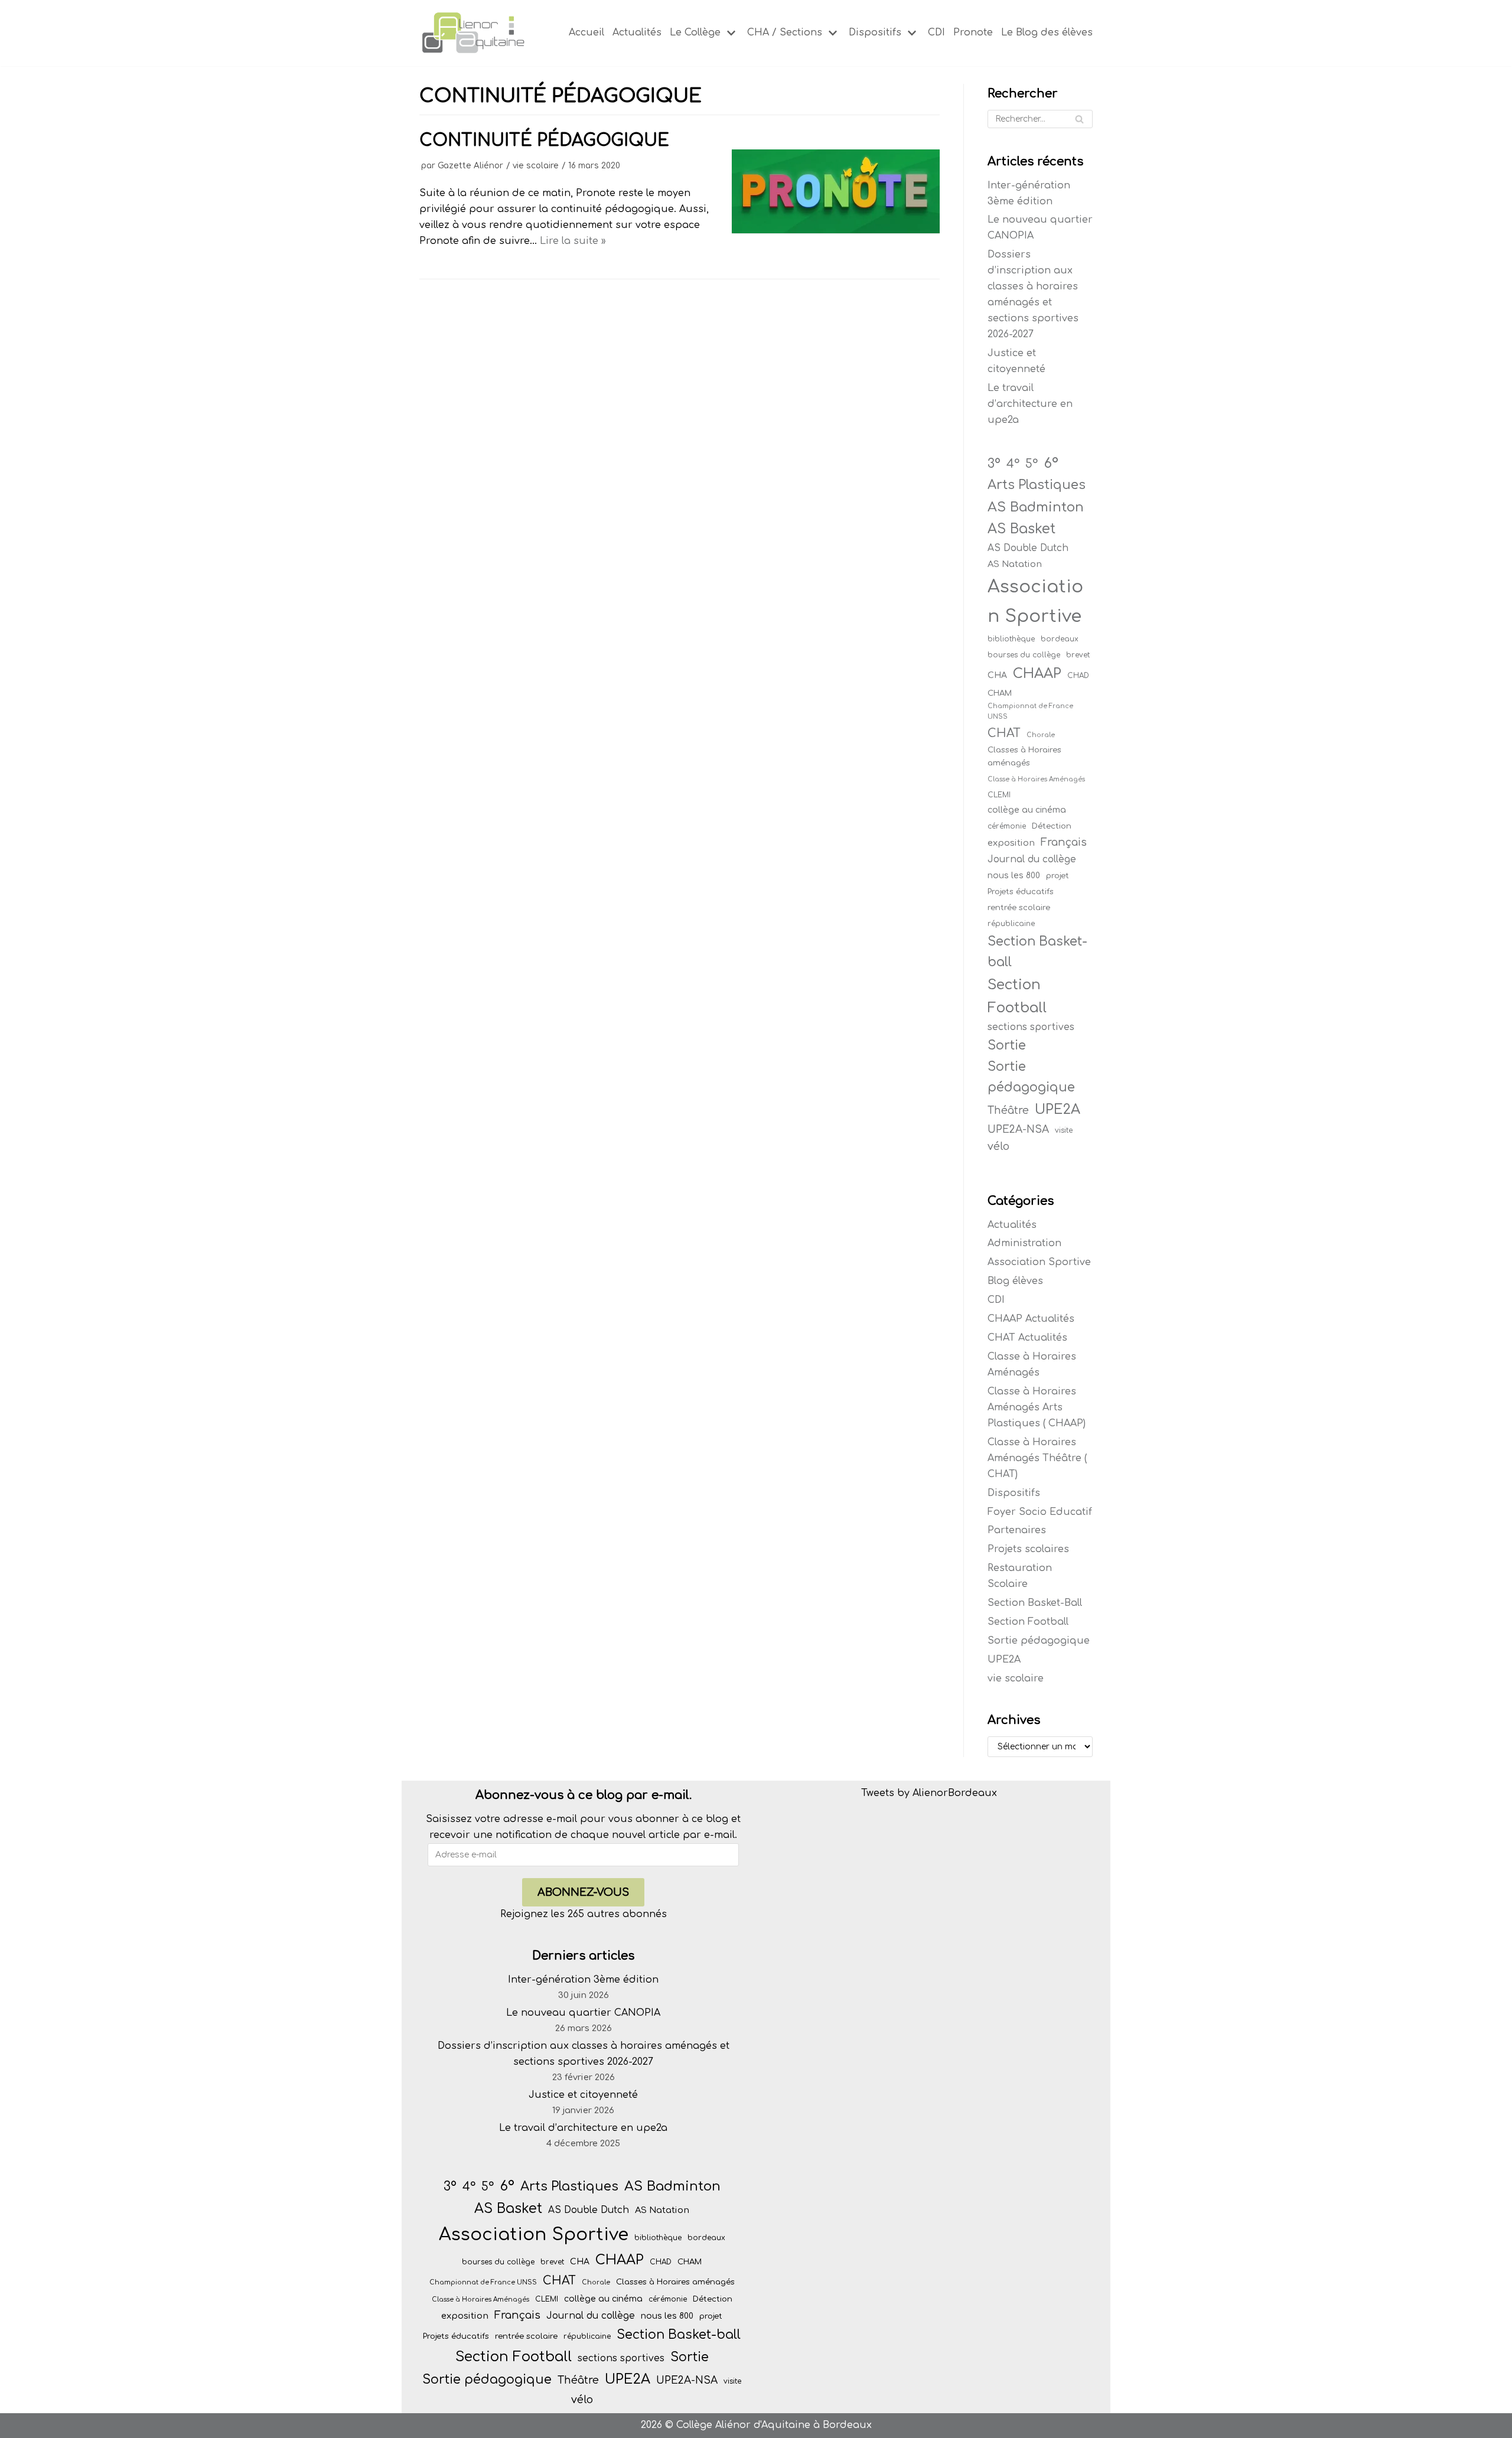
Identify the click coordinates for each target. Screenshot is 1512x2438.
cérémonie (1007, 826)
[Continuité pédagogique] (836, 230)
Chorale (1041, 735)
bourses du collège (1024, 655)
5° (1032, 464)
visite (1064, 1130)
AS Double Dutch (1028, 548)
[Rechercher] (1079, 119)
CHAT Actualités (1027, 1338)
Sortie (1007, 1045)
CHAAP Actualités (1031, 1319)
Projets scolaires (1028, 1549)
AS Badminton (1036, 507)
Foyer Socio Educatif (1040, 1512)
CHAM (1000, 693)
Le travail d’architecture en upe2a (1030, 404)
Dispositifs (1014, 1493)
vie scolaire (536, 166)
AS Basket (1021, 529)
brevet (1078, 655)
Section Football (1017, 996)
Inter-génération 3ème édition (583, 1980)
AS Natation (1015, 564)
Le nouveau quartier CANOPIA (583, 2013)
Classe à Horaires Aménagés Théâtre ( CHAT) (1037, 1458)
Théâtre (1008, 1111)
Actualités (637, 32)
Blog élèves (1015, 1281)
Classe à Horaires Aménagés (1036, 779)
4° (1013, 464)
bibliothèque (1011, 639)
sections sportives (1031, 1027)
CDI (936, 32)
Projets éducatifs (1021, 892)
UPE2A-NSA (1018, 1130)
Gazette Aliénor (470, 166)
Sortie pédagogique (1031, 1077)
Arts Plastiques (1037, 485)
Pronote (973, 32)
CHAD (1078, 676)
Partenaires (1017, 1530)
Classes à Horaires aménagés (1024, 756)
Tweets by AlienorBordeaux (929, 1793)
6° (1051, 463)
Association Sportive (1035, 601)
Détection (1052, 826)
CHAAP (1037, 674)
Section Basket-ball (1037, 952)
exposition (1011, 843)
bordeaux (1060, 639)
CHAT (1004, 734)
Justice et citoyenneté (583, 2095)
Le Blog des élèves (1047, 32)
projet (1058, 876)
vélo (998, 1146)
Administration (1024, 1243)
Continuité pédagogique (544, 141)
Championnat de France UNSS (1030, 711)
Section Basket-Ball (1035, 1603)
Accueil (586, 32)
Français (1064, 842)
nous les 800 (1014, 876)
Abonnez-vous (583, 1892)
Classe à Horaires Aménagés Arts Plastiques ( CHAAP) (1037, 1407)
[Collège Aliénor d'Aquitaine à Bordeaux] (472, 33)
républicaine (1011, 924)
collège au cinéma (1027, 810)
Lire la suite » (573, 241)
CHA (997, 675)
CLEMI (999, 795)
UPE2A (1058, 1109)
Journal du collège (1032, 859)
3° (994, 464)
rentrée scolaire (1019, 907)
